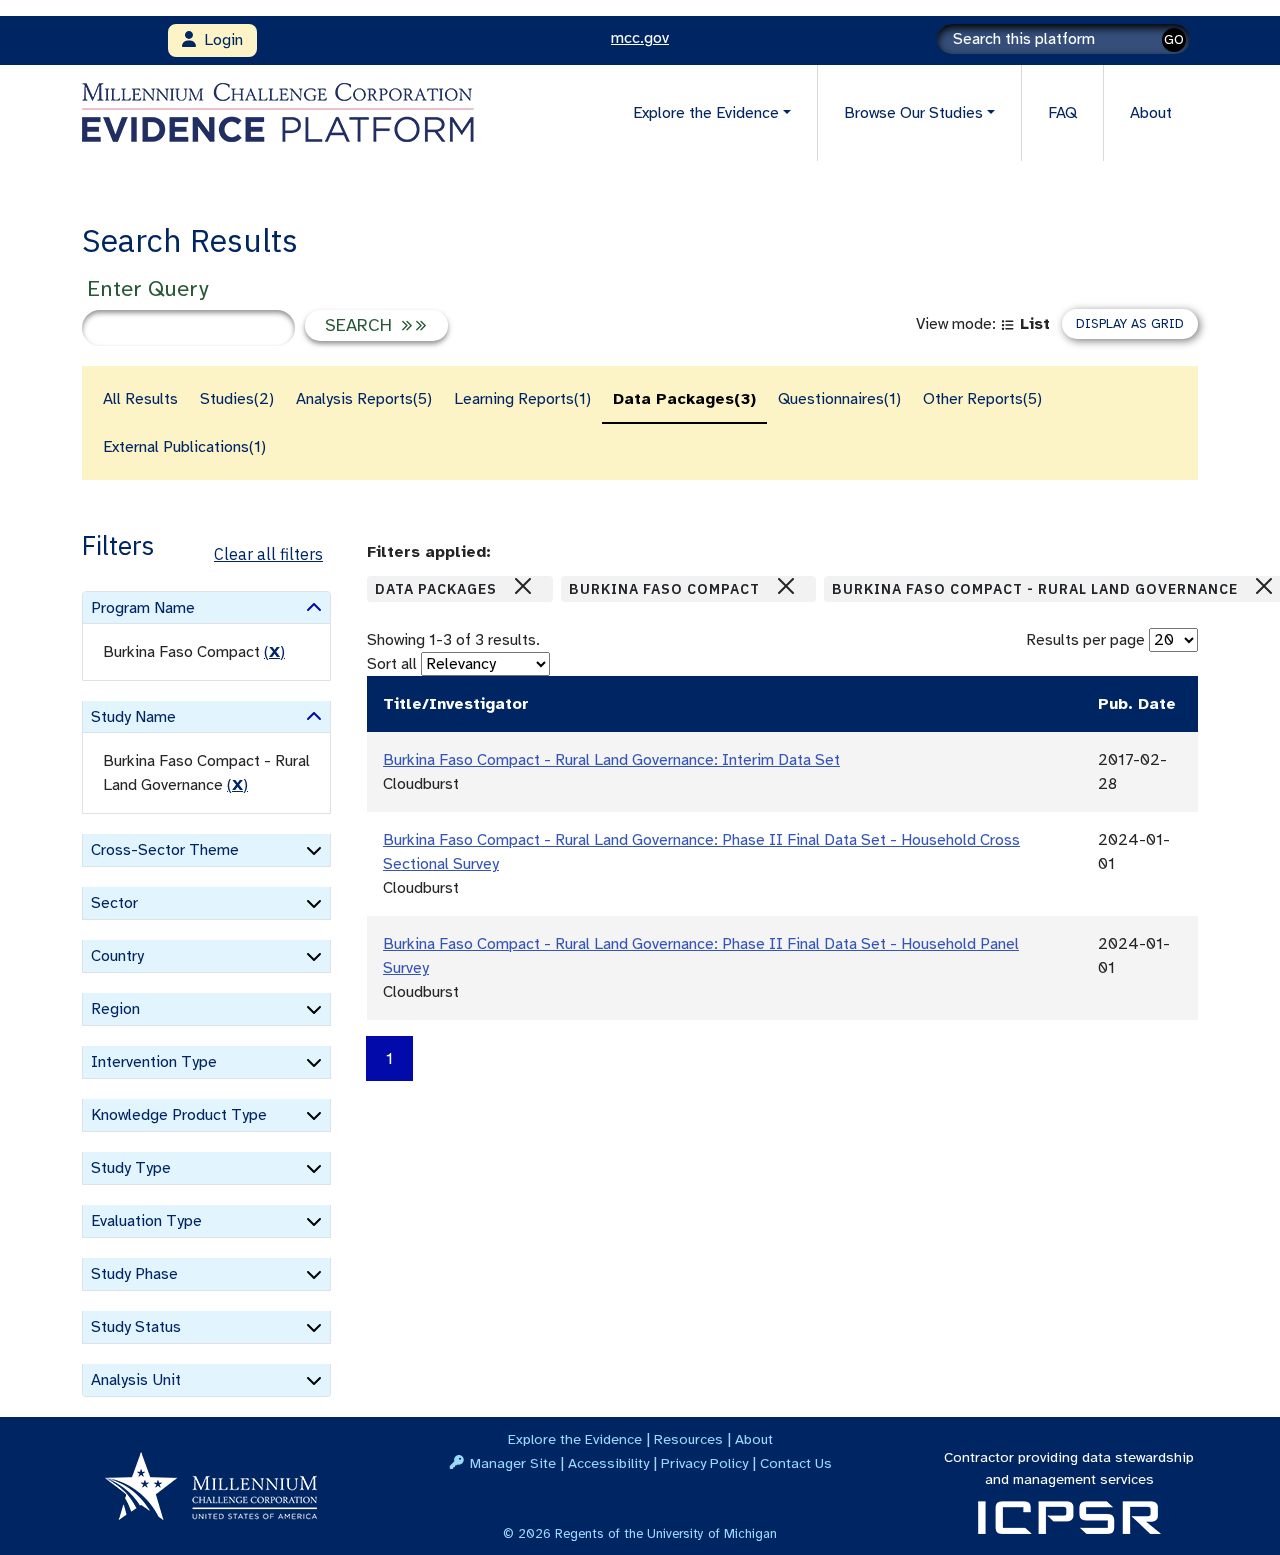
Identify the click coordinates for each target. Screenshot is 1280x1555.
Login (219, 40)
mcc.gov (640, 38)
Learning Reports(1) (522, 399)
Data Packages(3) (684, 399)
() (274, 652)
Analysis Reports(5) (364, 399)
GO (1174, 39)
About (1151, 113)
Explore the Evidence (575, 1439)
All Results (140, 399)
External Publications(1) (184, 447)
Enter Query (147, 288)
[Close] (523, 586)
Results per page (1085, 640)
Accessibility (608, 1463)
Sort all (392, 664)
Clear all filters (268, 554)
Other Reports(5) (982, 399)
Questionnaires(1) (839, 399)
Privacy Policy (704, 1463)
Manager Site (513, 1463)
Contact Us (796, 1463)
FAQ (1062, 113)
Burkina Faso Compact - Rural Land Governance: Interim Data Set (611, 760)
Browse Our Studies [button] (913, 113)
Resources (688, 1439)
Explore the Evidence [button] (706, 113)
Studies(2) (237, 399)
